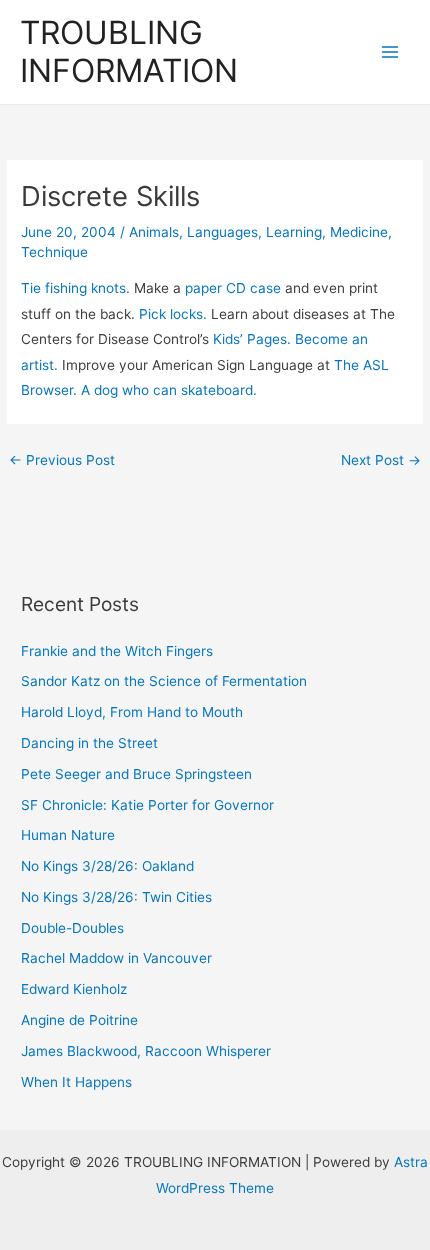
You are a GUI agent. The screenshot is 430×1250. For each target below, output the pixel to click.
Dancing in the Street (89, 743)
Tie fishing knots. (75, 288)
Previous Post (62, 460)
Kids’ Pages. (252, 339)
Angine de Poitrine (79, 1020)
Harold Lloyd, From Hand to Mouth (132, 712)
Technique (54, 252)
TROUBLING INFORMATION (129, 51)
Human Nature (68, 835)
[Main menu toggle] (390, 52)
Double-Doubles (72, 928)
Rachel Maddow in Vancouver (116, 958)
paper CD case (233, 288)
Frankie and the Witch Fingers (117, 651)
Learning (294, 232)
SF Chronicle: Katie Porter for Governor (147, 805)
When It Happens (76, 1082)
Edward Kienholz (74, 989)
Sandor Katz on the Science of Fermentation (164, 681)
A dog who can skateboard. (169, 390)
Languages (222, 232)
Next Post (381, 460)
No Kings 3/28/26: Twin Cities (116, 897)
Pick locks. (173, 314)
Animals (154, 232)
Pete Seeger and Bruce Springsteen (136, 774)
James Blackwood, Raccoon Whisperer (146, 1051)
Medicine (359, 232)
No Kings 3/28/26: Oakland (107, 866)
